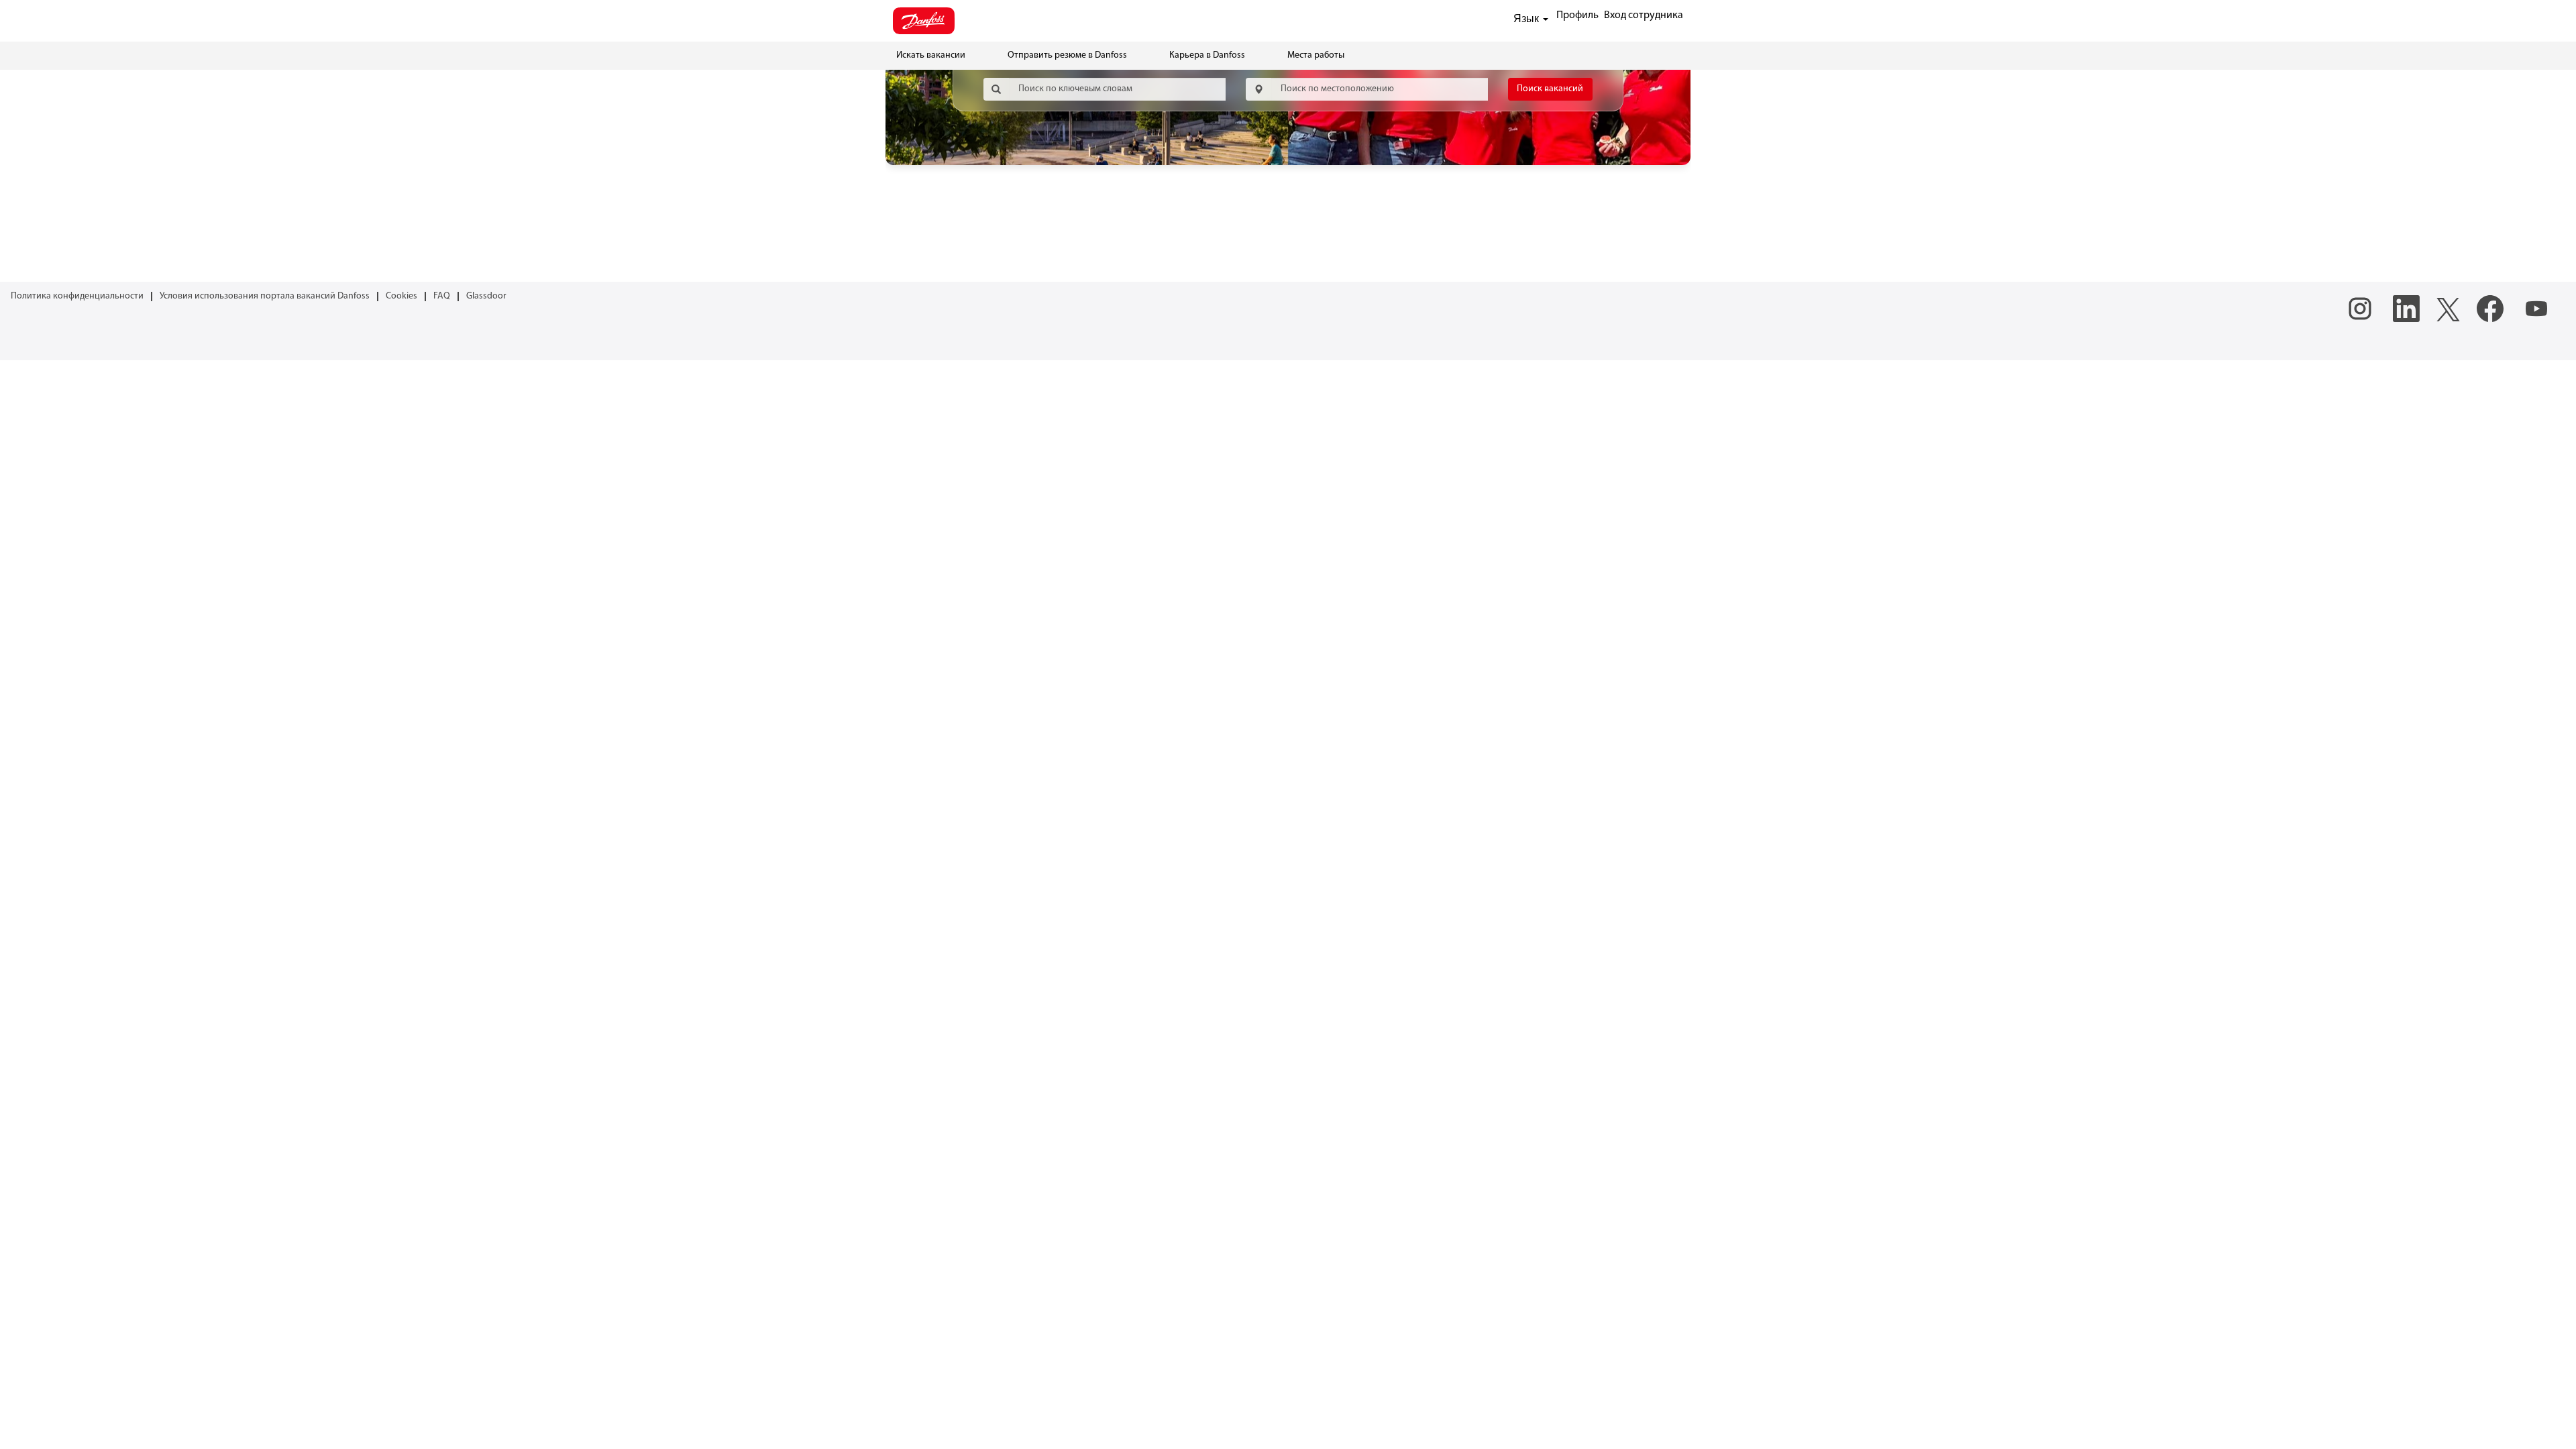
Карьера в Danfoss (1207, 55)
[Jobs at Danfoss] (924, 21)
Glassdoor (486, 296)
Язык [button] (1527, 18)
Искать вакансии (931, 55)
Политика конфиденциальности (77, 296)
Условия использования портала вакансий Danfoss (265, 296)
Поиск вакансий (1550, 89)
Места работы (1316, 55)
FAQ (442, 296)
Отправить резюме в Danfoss (1067, 55)
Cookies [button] (401, 296)
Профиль (1577, 15)
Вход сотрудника (1644, 15)
